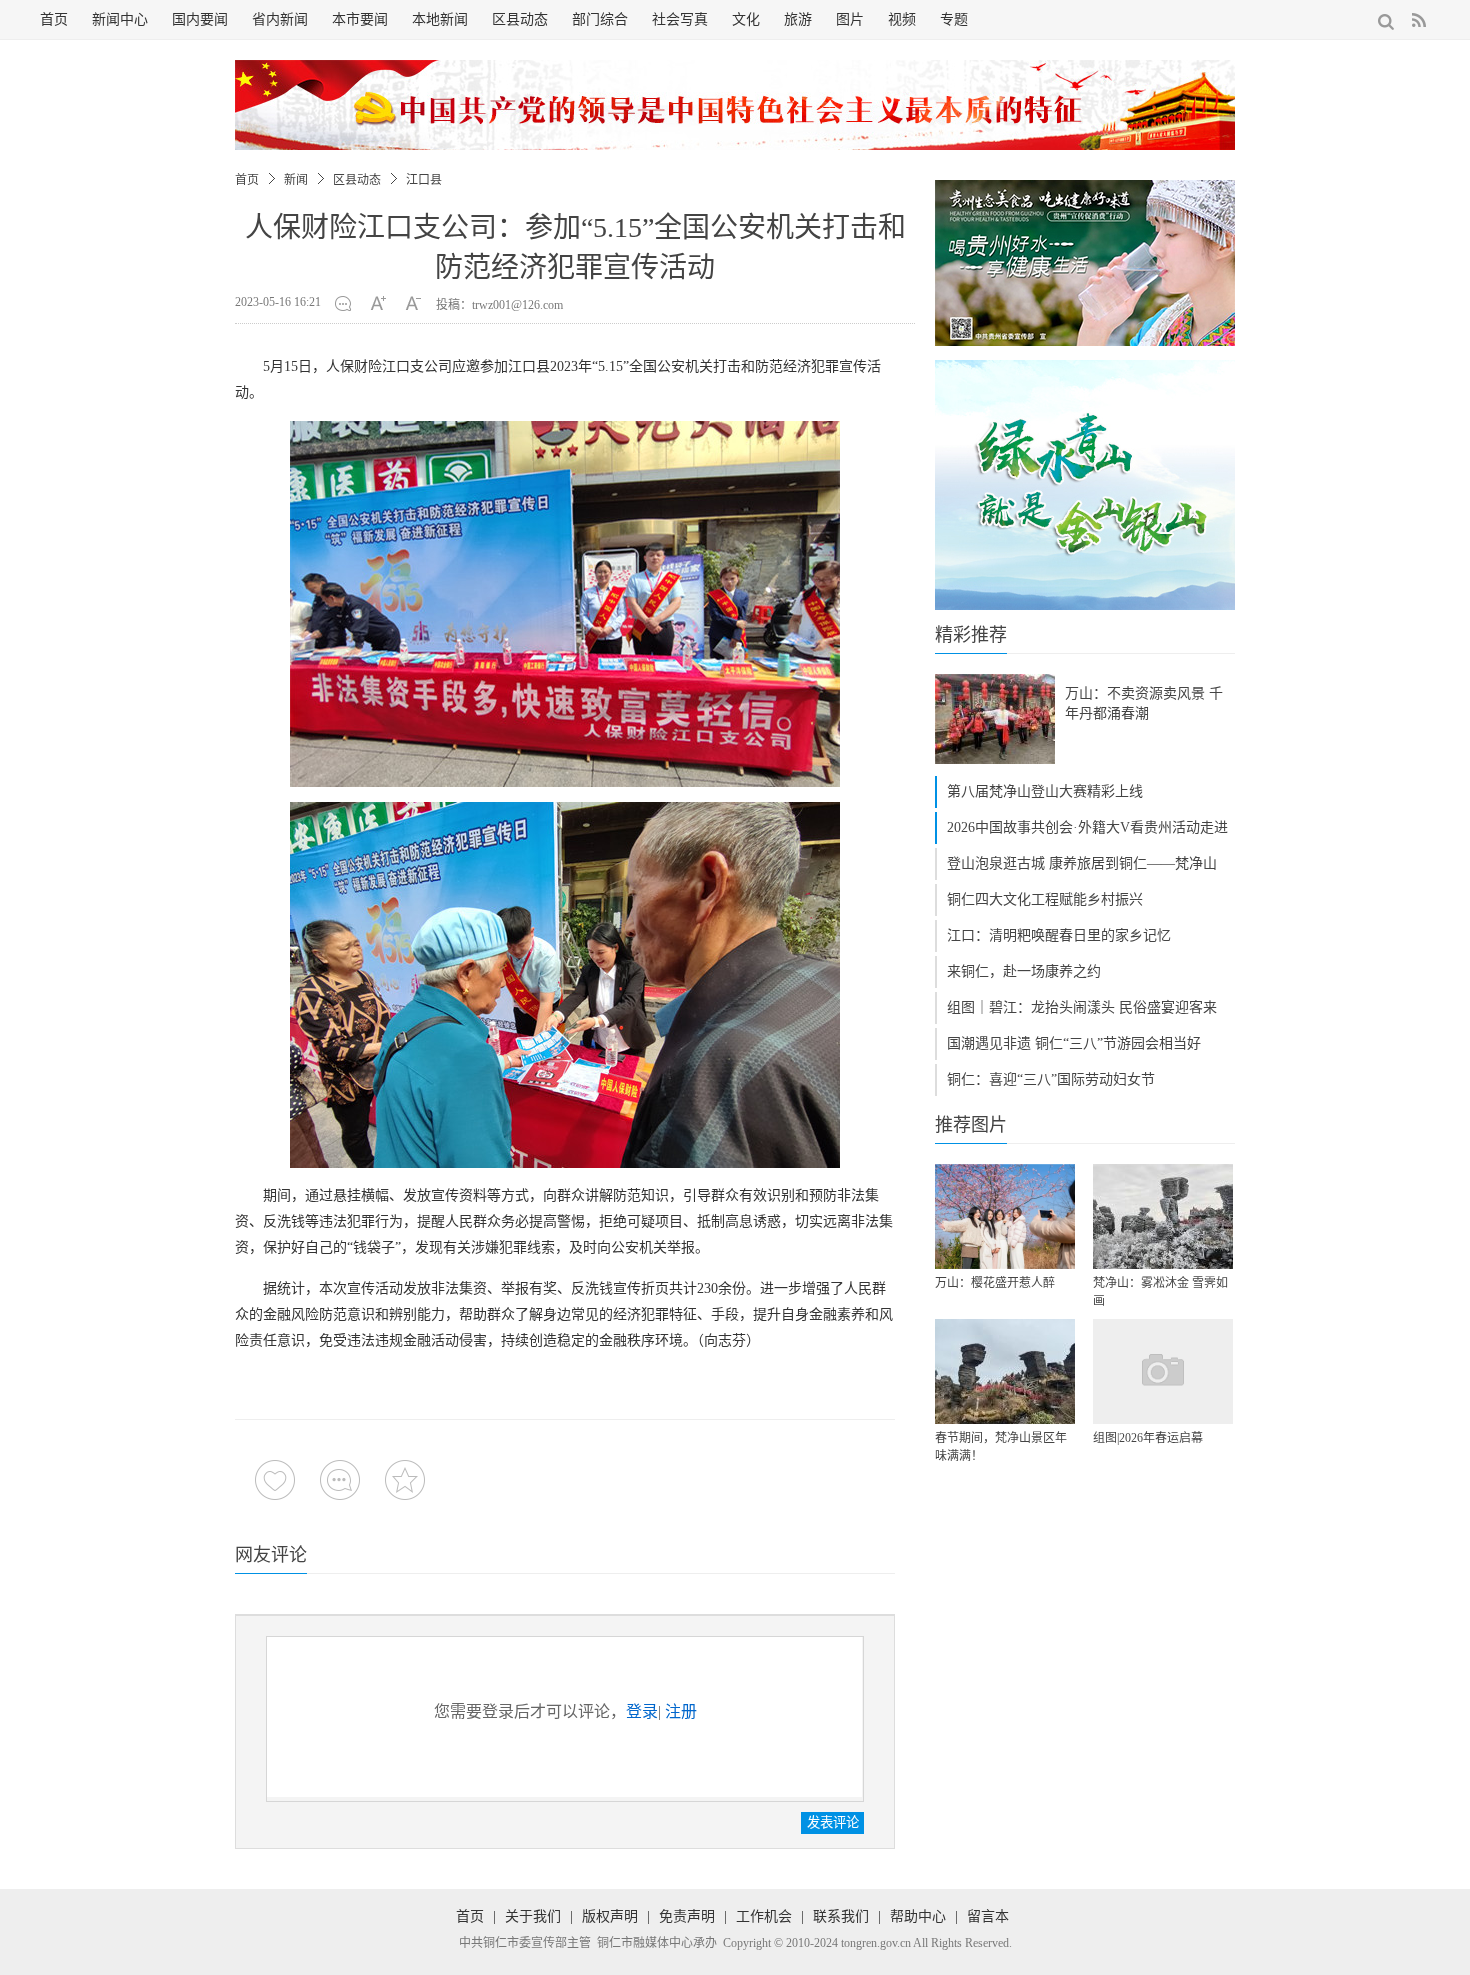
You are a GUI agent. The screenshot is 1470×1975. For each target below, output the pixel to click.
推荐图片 (971, 1125)
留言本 (988, 1916)
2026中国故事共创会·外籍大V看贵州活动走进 (1087, 827)
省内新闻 (280, 19)
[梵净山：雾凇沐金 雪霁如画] (1163, 1216)
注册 (681, 1711)
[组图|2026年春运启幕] (1163, 1371)
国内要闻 (200, 19)
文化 (746, 19)
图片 (850, 19)
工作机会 (764, 1916)
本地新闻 (440, 19)
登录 (642, 1711)
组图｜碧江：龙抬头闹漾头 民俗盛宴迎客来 (1082, 1007)
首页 (54, 19)
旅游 (798, 19)
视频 (902, 19)
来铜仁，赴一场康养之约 (1024, 971)
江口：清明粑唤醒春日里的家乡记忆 (1059, 935)
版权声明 (610, 1916)
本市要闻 (360, 19)
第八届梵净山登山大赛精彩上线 (1045, 791)
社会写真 (680, 19)
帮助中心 (918, 1916)
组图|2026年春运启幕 (1148, 1438)
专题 (954, 19)
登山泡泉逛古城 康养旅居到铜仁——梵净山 (1082, 863)
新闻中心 (120, 19)
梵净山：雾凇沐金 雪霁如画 (1160, 1292)
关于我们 (533, 1916)
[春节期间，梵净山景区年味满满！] (1005, 1371)
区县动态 (520, 19)
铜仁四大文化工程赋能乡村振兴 (1045, 899)
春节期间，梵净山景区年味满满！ (1001, 1447)
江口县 (424, 180)
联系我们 (841, 1916)
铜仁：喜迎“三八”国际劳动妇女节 (1051, 1079)
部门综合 (600, 19)
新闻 (296, 180)
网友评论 (271, 1555)
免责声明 (687, 1916)
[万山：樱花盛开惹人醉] (1005, 1216)
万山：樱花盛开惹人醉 (995, 1283)
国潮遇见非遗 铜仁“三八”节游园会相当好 (1074, 1043)
